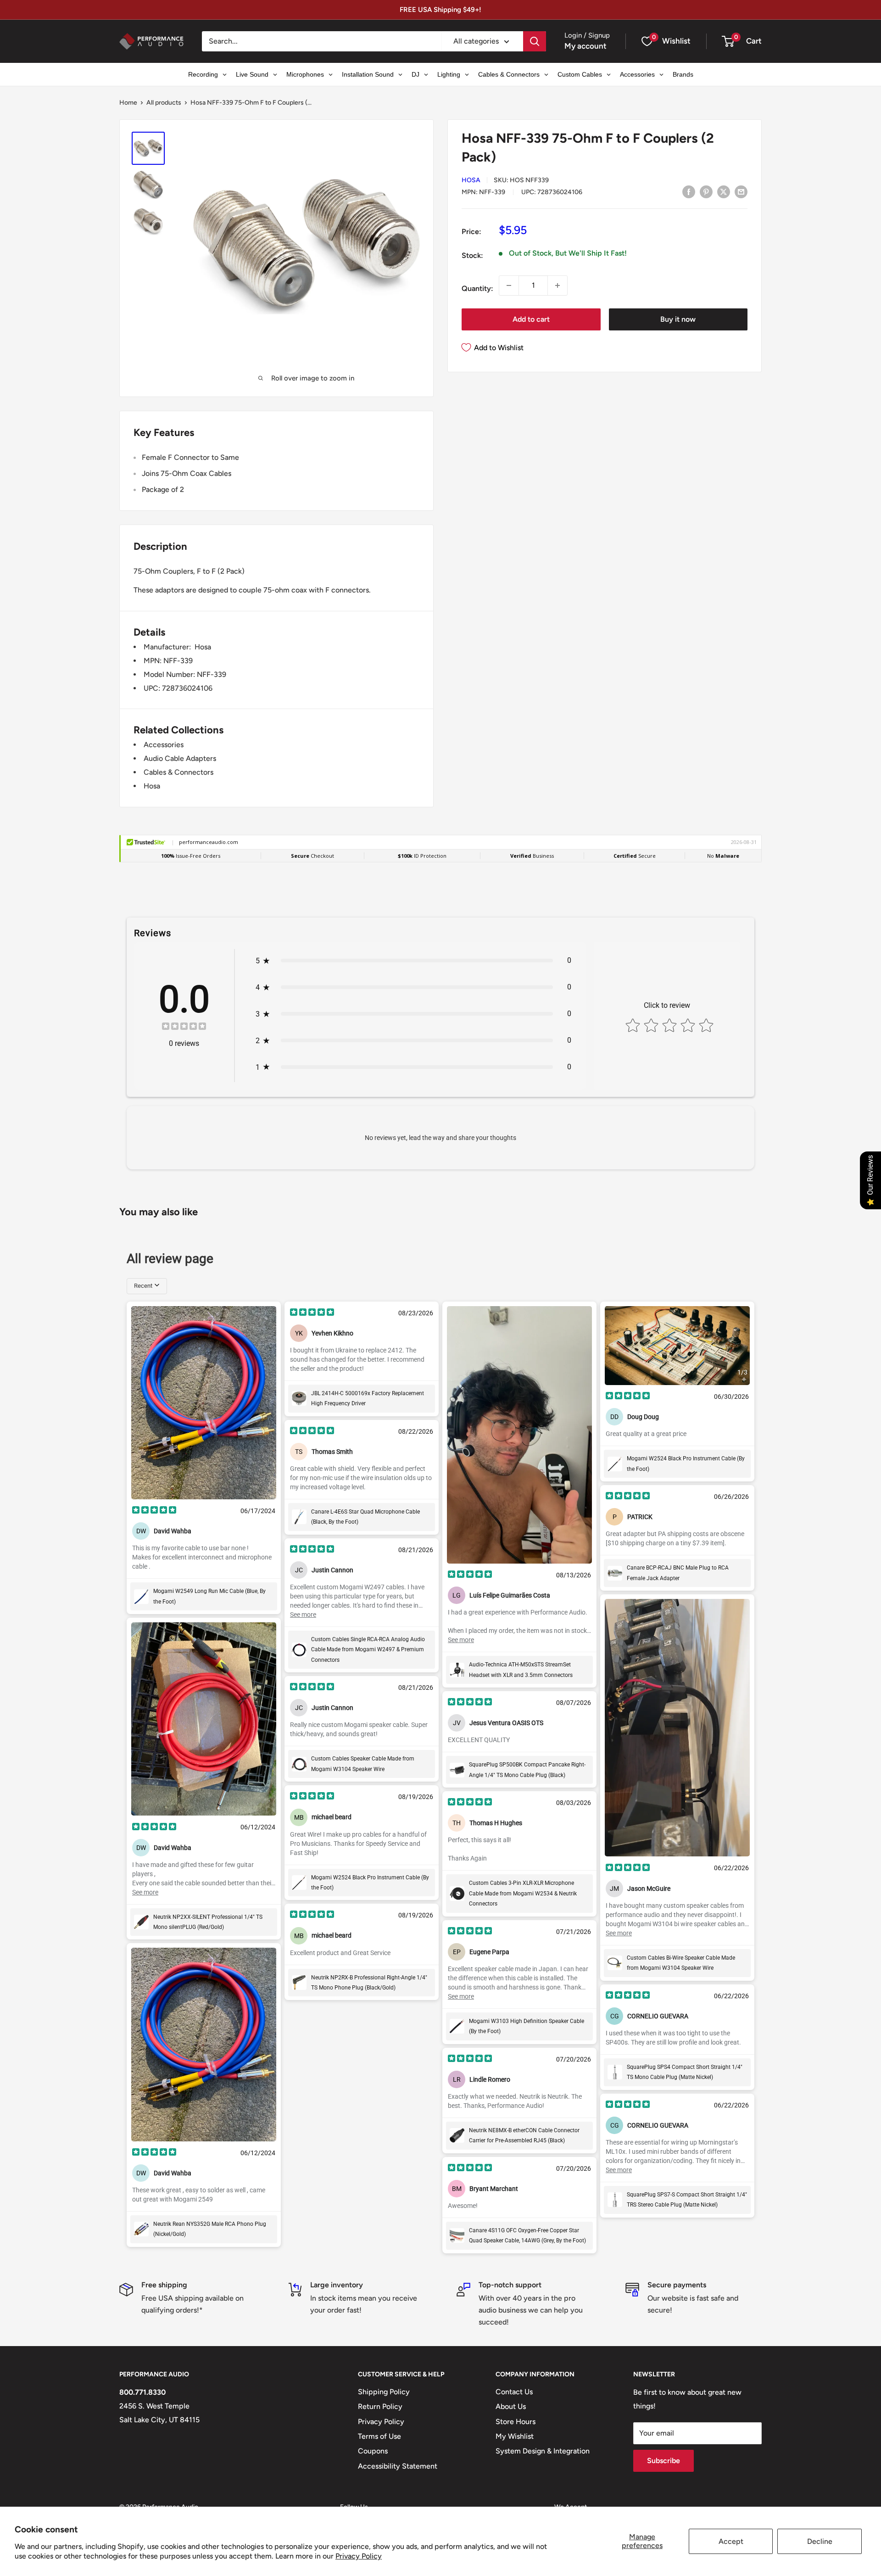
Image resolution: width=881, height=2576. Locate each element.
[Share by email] (741, 191)
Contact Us (514, 2392)
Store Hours (516, 2422)
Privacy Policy (359, 2556)
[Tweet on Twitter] (724, 191)
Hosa (471, 180)
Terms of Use (379, 2436)
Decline (820, 2541)
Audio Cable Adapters (180, 758)
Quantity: (477, 288)
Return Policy (380, 2406)
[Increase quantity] (558, 285)
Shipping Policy (384, 2392)
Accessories (164, 745)
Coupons (373, 2451)
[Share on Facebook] (689, 191)
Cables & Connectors (178, 772)
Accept (731, 2541)
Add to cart (531, 319)
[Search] (535, 41)
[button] (728, 41)
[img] (184, 1027)
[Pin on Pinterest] (706, 191)
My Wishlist (515, 2436)
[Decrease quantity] (509, 285)
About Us (511, 2406)
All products (164, 103)
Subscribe (664, 2461)
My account (585, 46)
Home (128, 103)
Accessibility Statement (398, 2466)
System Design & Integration (543, 2451)
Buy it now (678, 319)
